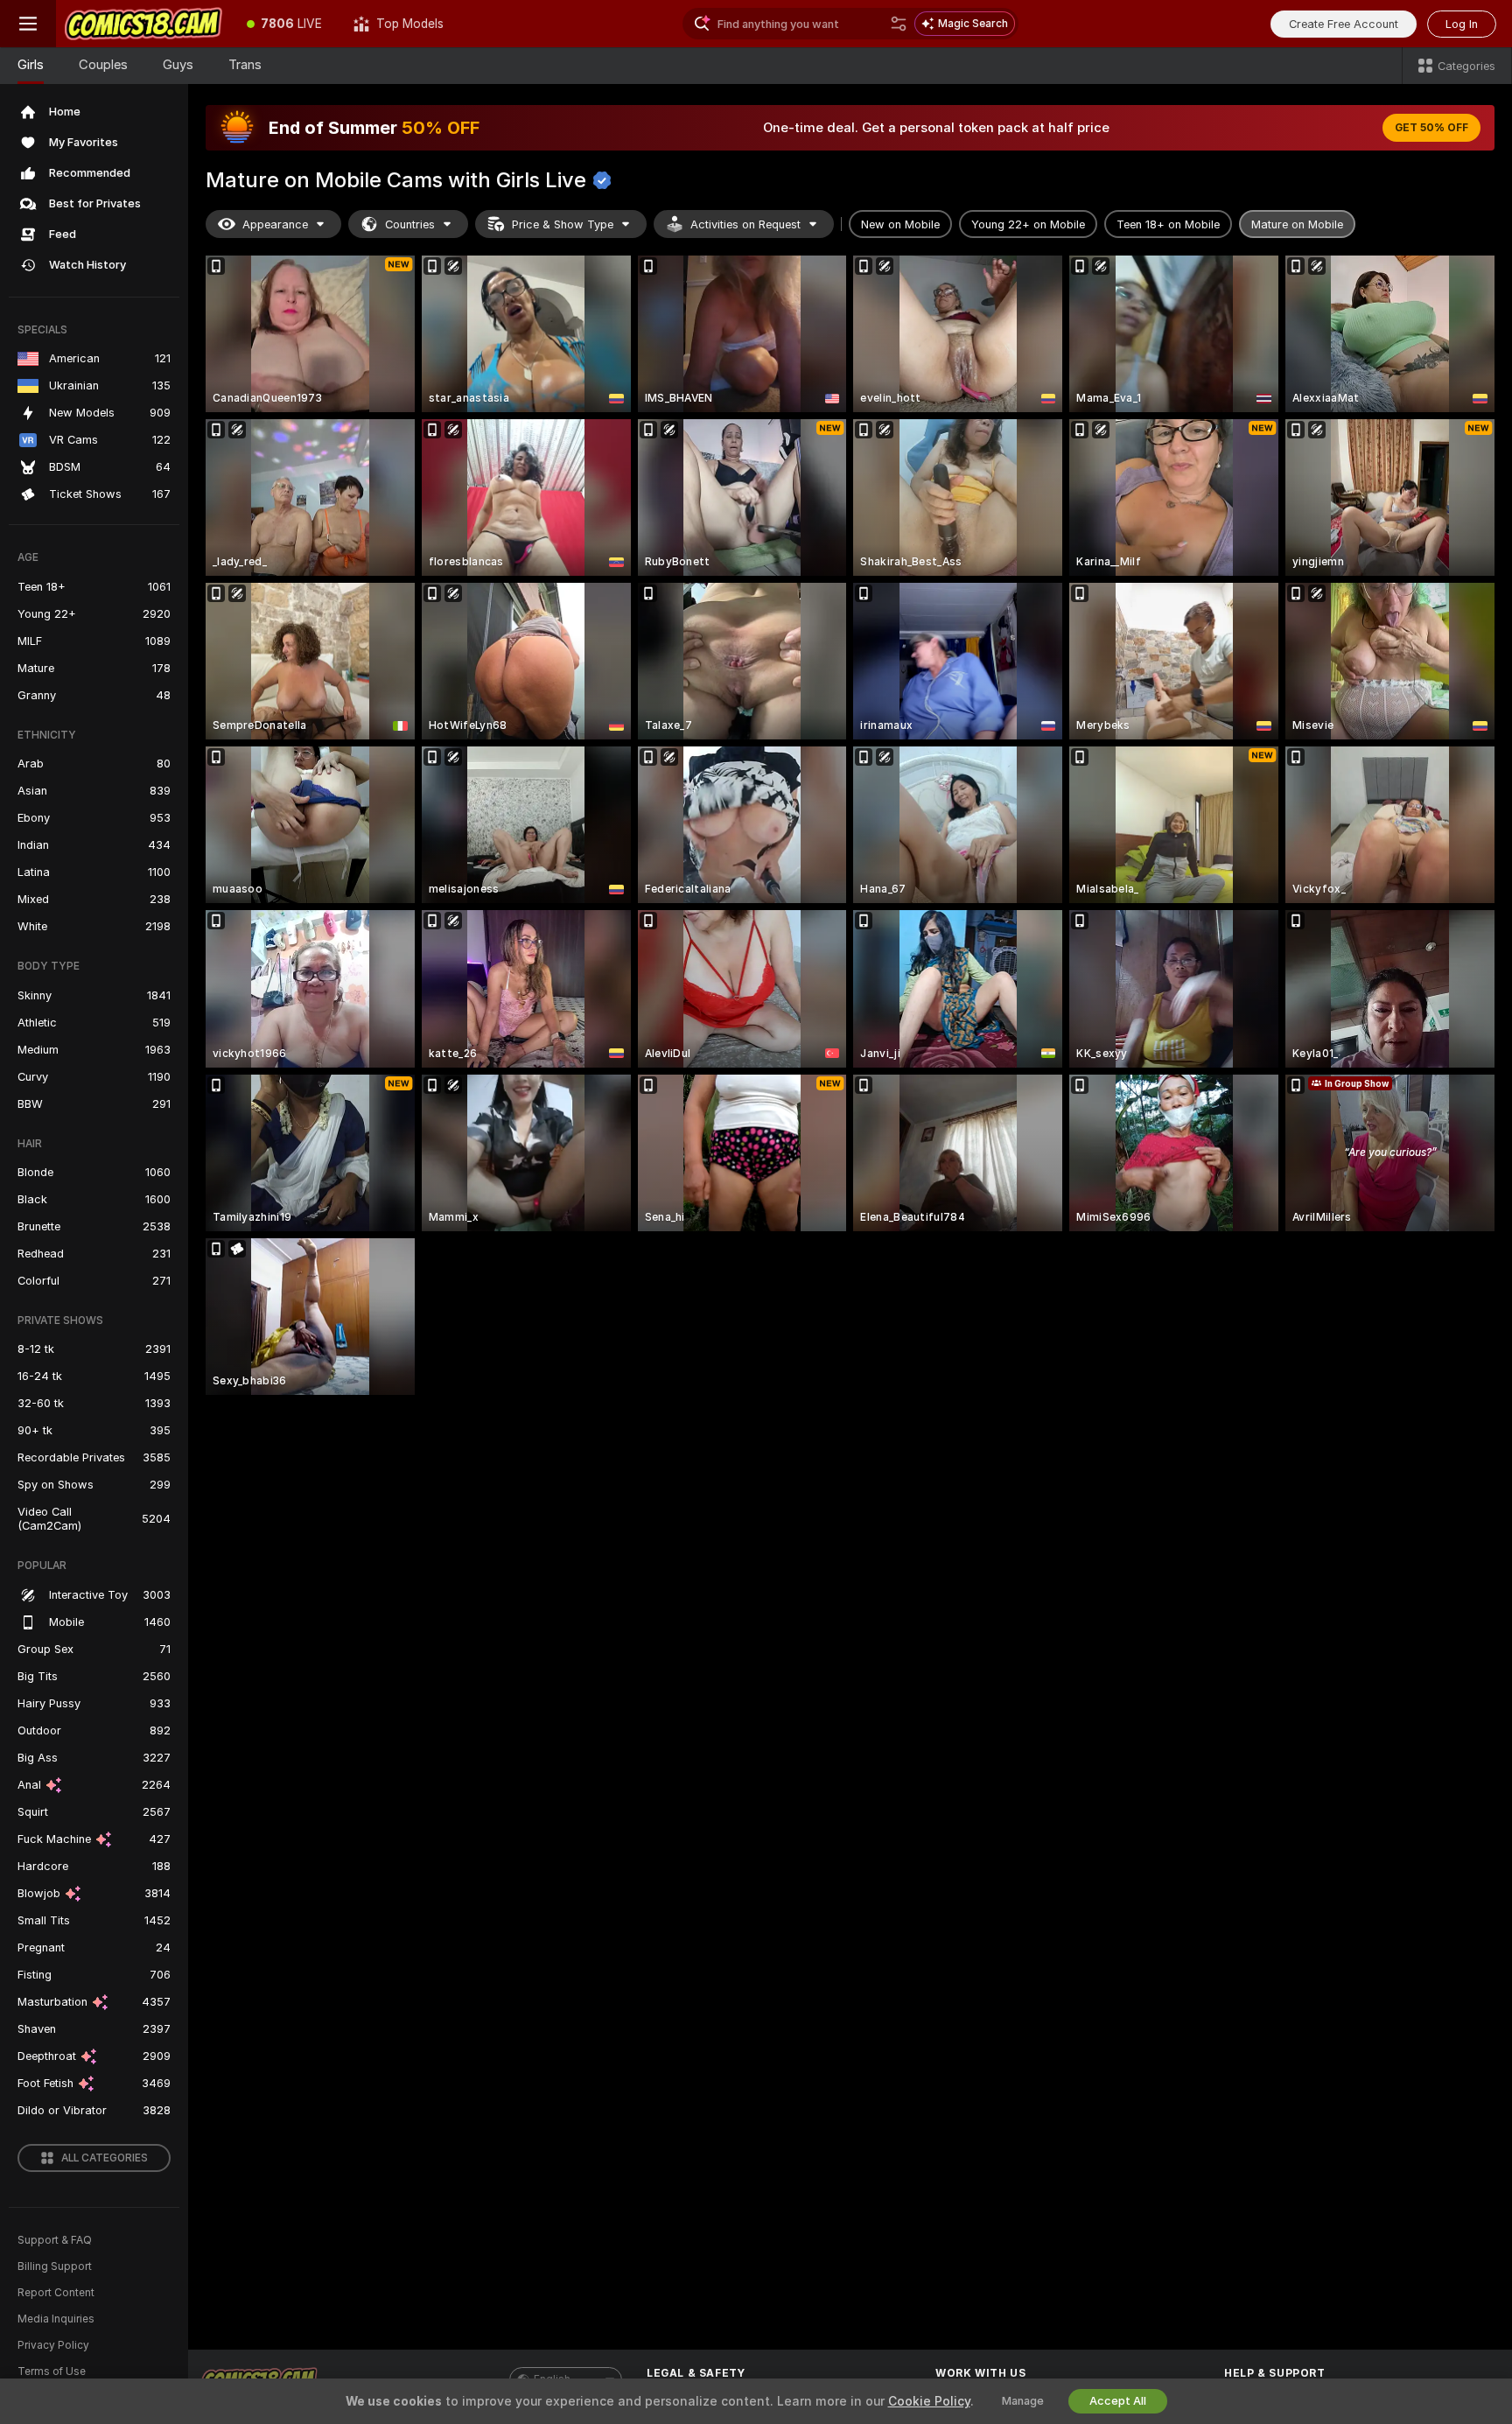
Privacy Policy (53, 2345)
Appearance (275, 224)
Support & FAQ (55, 2240)
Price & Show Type (563, 224)
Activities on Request (745, 224)
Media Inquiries (56, 2319)
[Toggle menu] (28, 24)
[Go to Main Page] (143, 24)
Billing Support (55, 2266)
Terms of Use (52, 2371)
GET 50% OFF (1431, 128)
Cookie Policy (929, 2401)
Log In (1462, 24)
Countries (410, 224)
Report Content (56, 2293)
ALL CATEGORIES (105, 2158)
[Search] (899, 24)
